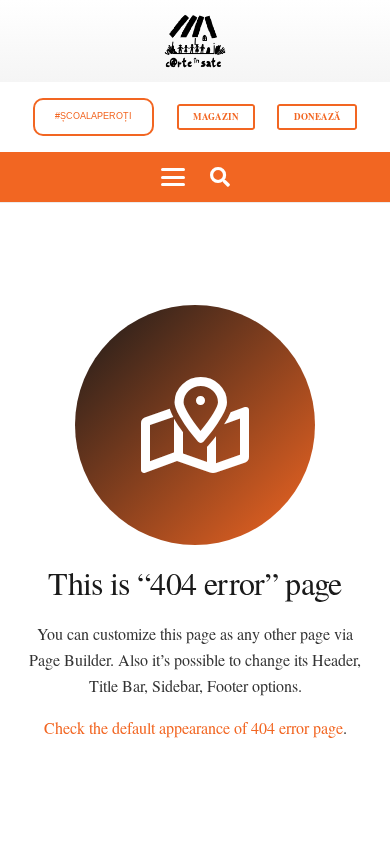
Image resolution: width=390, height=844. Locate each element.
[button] (173, 177)
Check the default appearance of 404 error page (193, 727)
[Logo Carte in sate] (195, 41)
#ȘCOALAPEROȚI (93, 116)
